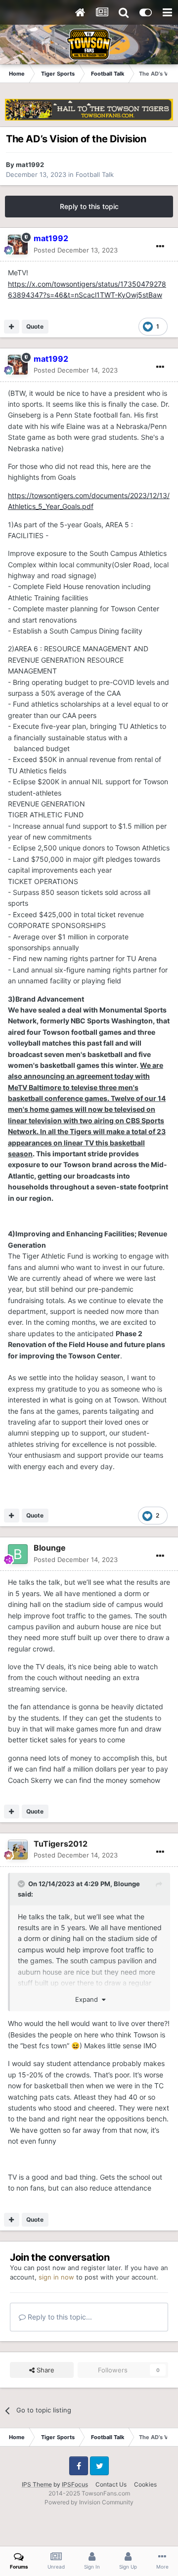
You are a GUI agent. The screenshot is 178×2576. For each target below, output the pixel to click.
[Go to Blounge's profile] (18, 1554)
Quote (35, 326)
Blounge (50, 1548)
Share (44, 2370)
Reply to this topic (89, 206)
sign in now (56, 2277)
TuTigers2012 (61, 1844)
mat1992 (30, 165)
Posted (76, 250)
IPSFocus (75, 2484)
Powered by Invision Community (89, 2502)
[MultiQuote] (12, 327)
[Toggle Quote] (22, 1884)
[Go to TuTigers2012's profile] (18, 1850)
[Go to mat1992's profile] (18, 245)
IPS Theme (37, 2484)
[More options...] (160, 247)
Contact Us (111, 2484)
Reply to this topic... (59, 2317)
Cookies (145, 2484)
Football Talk (95, 174)
